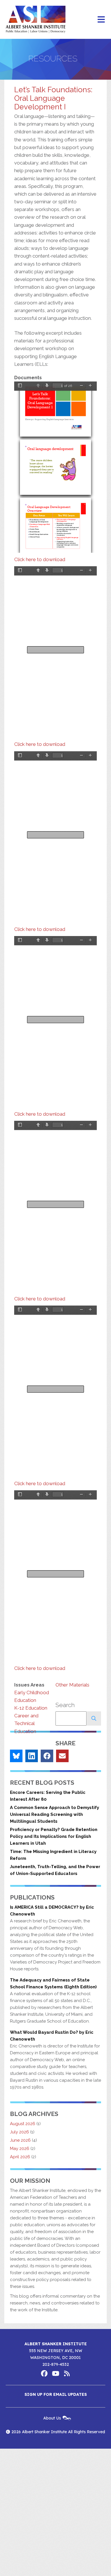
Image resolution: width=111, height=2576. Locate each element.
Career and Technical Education (26, 1723)
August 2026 (23, 2124)
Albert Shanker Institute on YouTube (55, 2374)
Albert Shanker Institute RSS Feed (67, 2374)
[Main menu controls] (101, 19)
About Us (52, 2418)
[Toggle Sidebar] (20, 386)
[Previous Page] (38, 386)
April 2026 (20, 2157)
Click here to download (40, 559)
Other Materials (72, 1685)
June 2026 (20, 2140)
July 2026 (19, 2132)
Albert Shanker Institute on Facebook (44, 2374)
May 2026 (20, 2149)
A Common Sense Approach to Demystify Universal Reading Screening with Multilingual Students (55, 1814)
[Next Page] (47, 386)
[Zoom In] (90, 386)
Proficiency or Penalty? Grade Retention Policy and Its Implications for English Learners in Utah (54, 1836)
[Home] (36, 19)
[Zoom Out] (81, 386)
